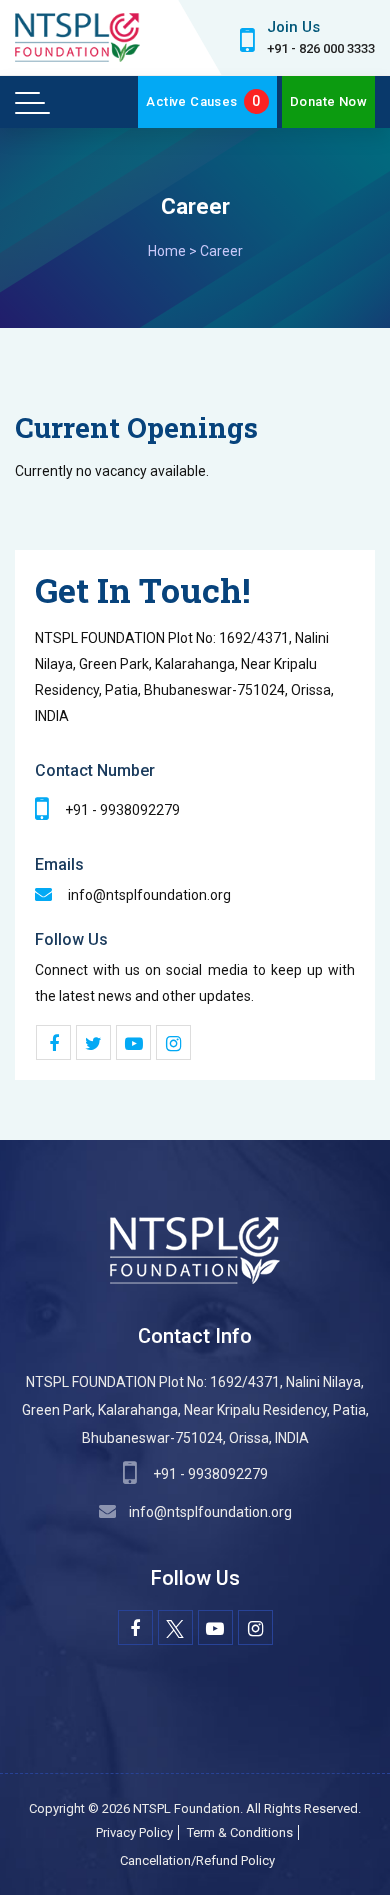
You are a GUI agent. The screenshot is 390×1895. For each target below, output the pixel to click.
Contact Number (95, 770)
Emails (59, 864)
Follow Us (71, 939)
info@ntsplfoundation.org (210, 1512)
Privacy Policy (134, 1832)
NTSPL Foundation (186, 1808)
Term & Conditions (240, 1832)
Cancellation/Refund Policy (197, 1860)
